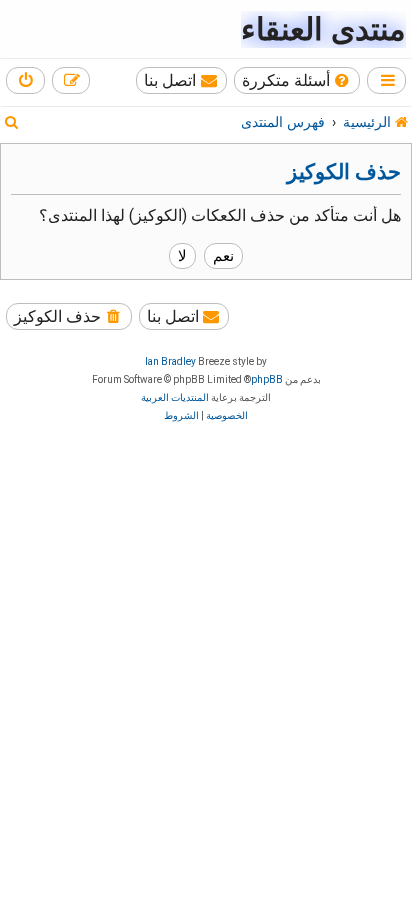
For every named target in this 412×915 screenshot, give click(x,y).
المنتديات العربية (175, 397)
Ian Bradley (170, 361)
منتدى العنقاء (323, 29)
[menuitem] (297, 80)
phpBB (267, 379)
